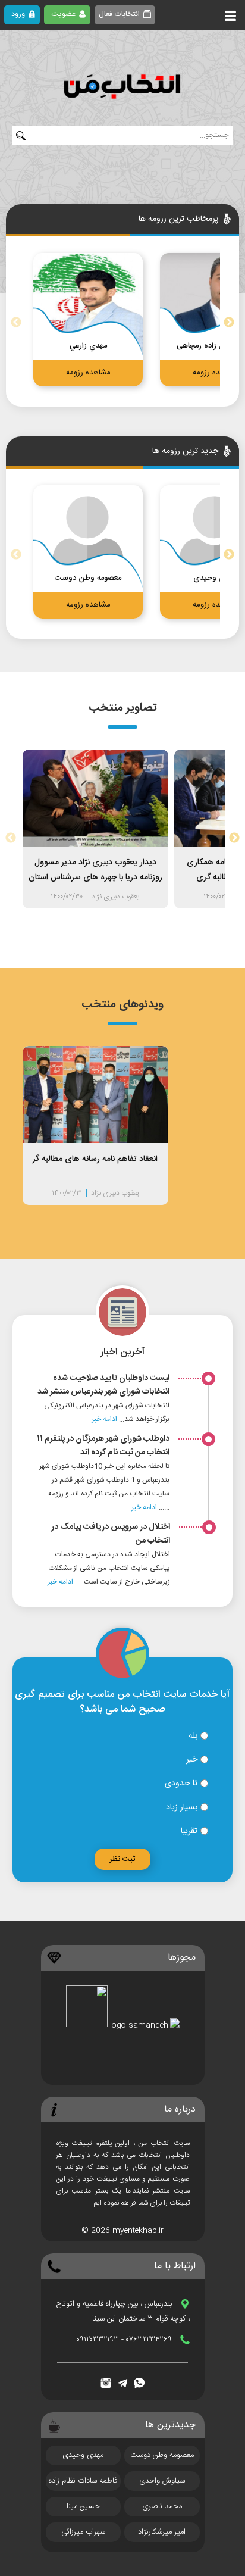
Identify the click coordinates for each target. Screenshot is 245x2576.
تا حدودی (182, 1784)
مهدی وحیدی (83, 2455)
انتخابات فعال (119, 14)
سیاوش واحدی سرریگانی (162, 2483)
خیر (193, 1760)
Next (229, 323)
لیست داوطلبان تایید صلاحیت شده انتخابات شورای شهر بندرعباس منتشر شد (103, 1385)
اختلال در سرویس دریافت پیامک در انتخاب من (111, 1534)
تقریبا (190, 1831)
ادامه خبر (104, 1419)
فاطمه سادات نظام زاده (83, 2481)
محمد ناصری (162, 2506)
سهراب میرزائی (83, 2532)
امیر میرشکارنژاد (162, 2532)
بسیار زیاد (183, 1807)
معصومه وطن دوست (162, 2455)
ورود (18, 14)
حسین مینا (83, 2506)
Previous (16, 323)
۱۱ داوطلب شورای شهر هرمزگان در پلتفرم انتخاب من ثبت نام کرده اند (103, 1446)
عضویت (63, 14)
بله (194, 1736)
